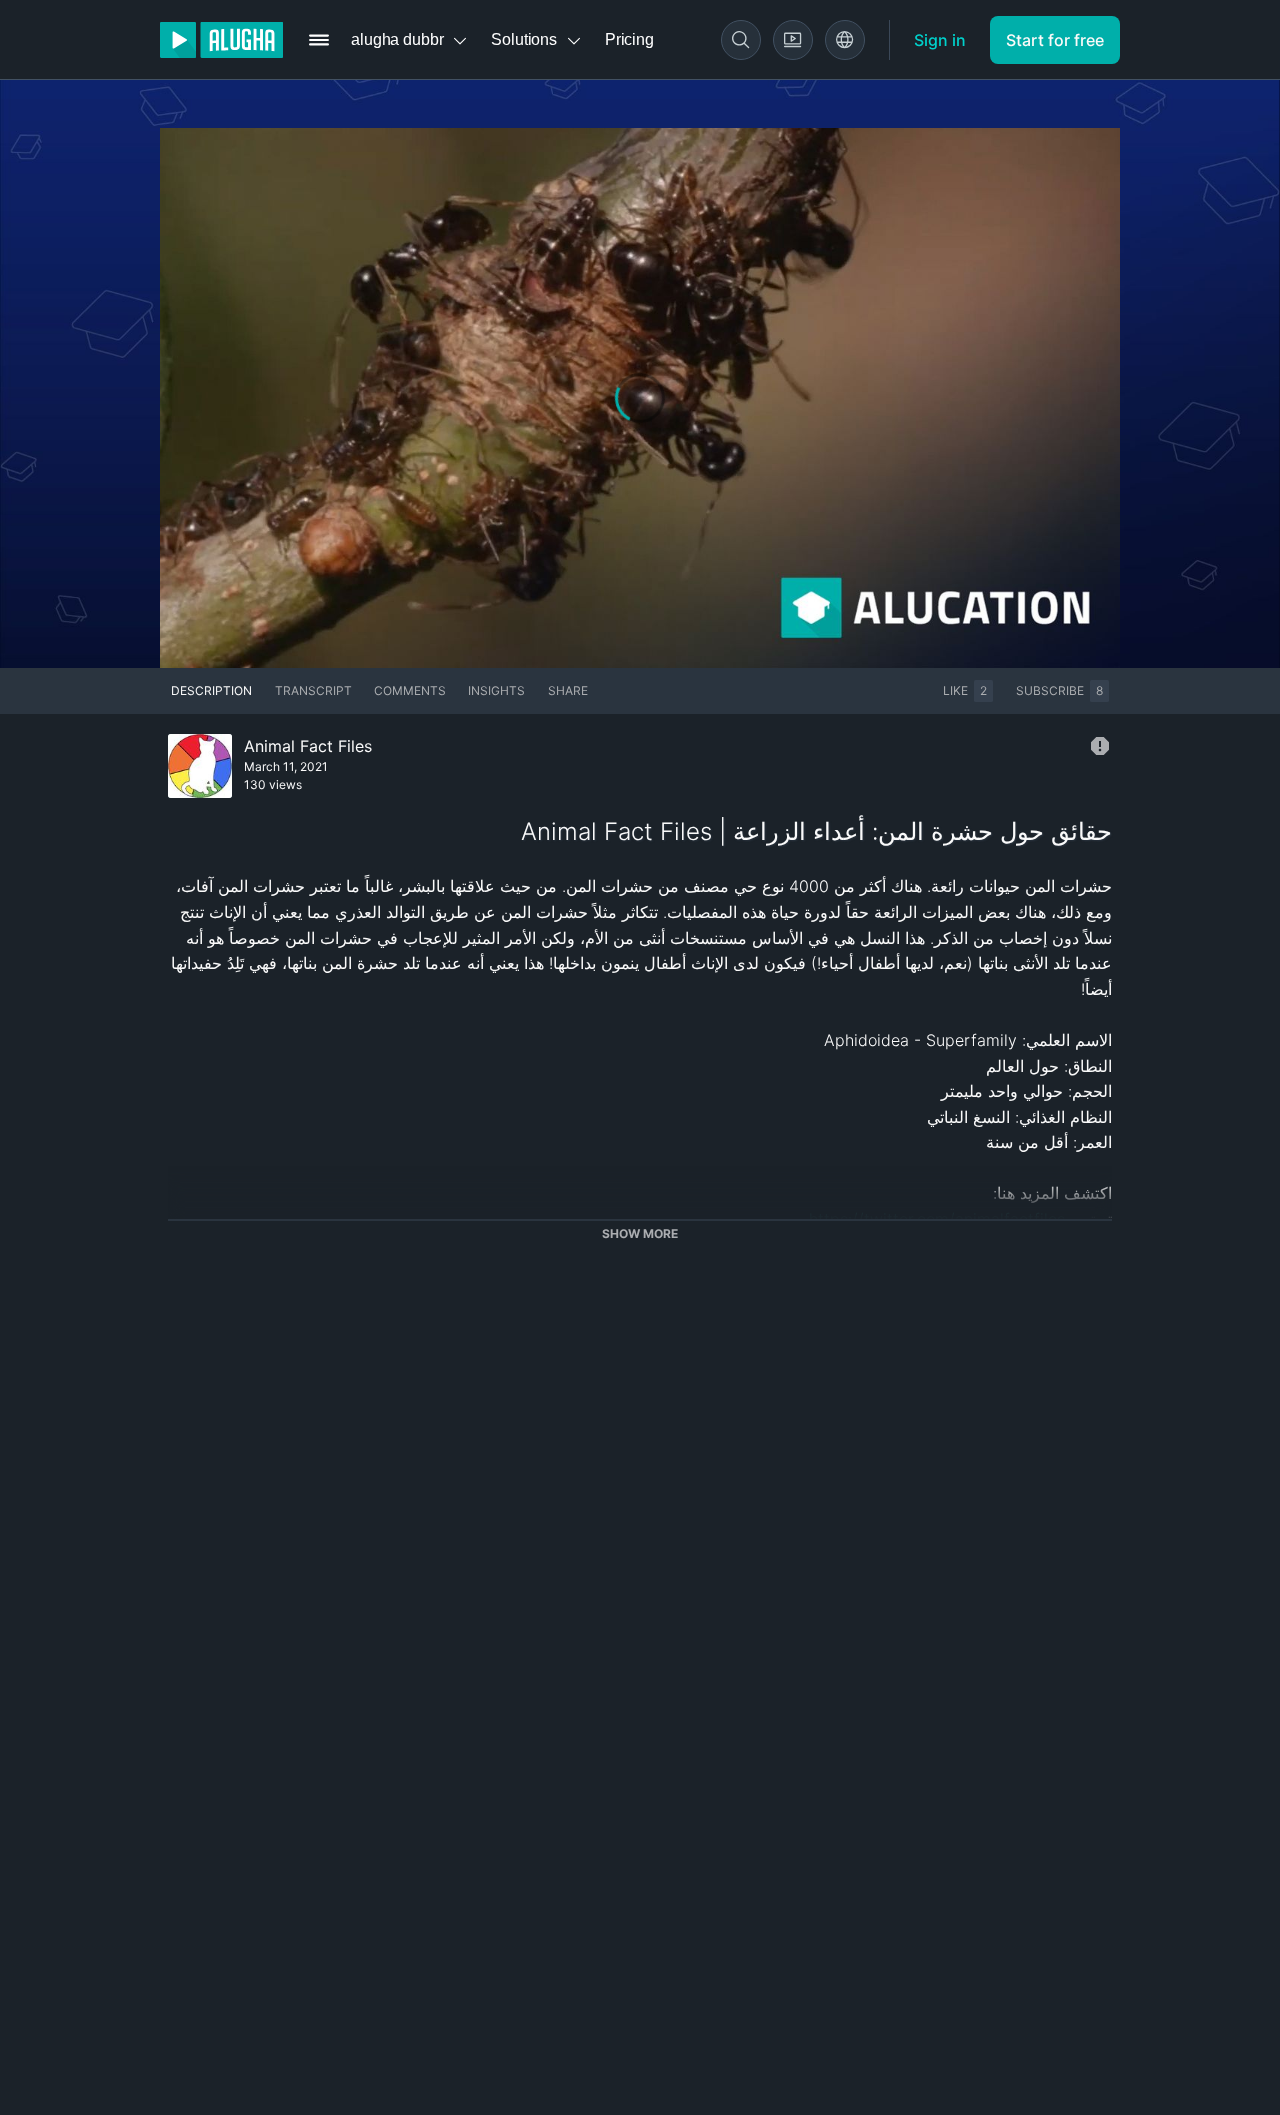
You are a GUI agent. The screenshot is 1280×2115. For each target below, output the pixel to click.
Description (211, 690)
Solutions (524, 39)
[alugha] (221, 40)
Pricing (629, 39)
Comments (410, 690)
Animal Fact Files (308, 746)
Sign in (940, 40)
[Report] (1100, 746)
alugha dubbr (397, 39)
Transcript (313, 690)
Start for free (1055, 40)
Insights (496, 690)
